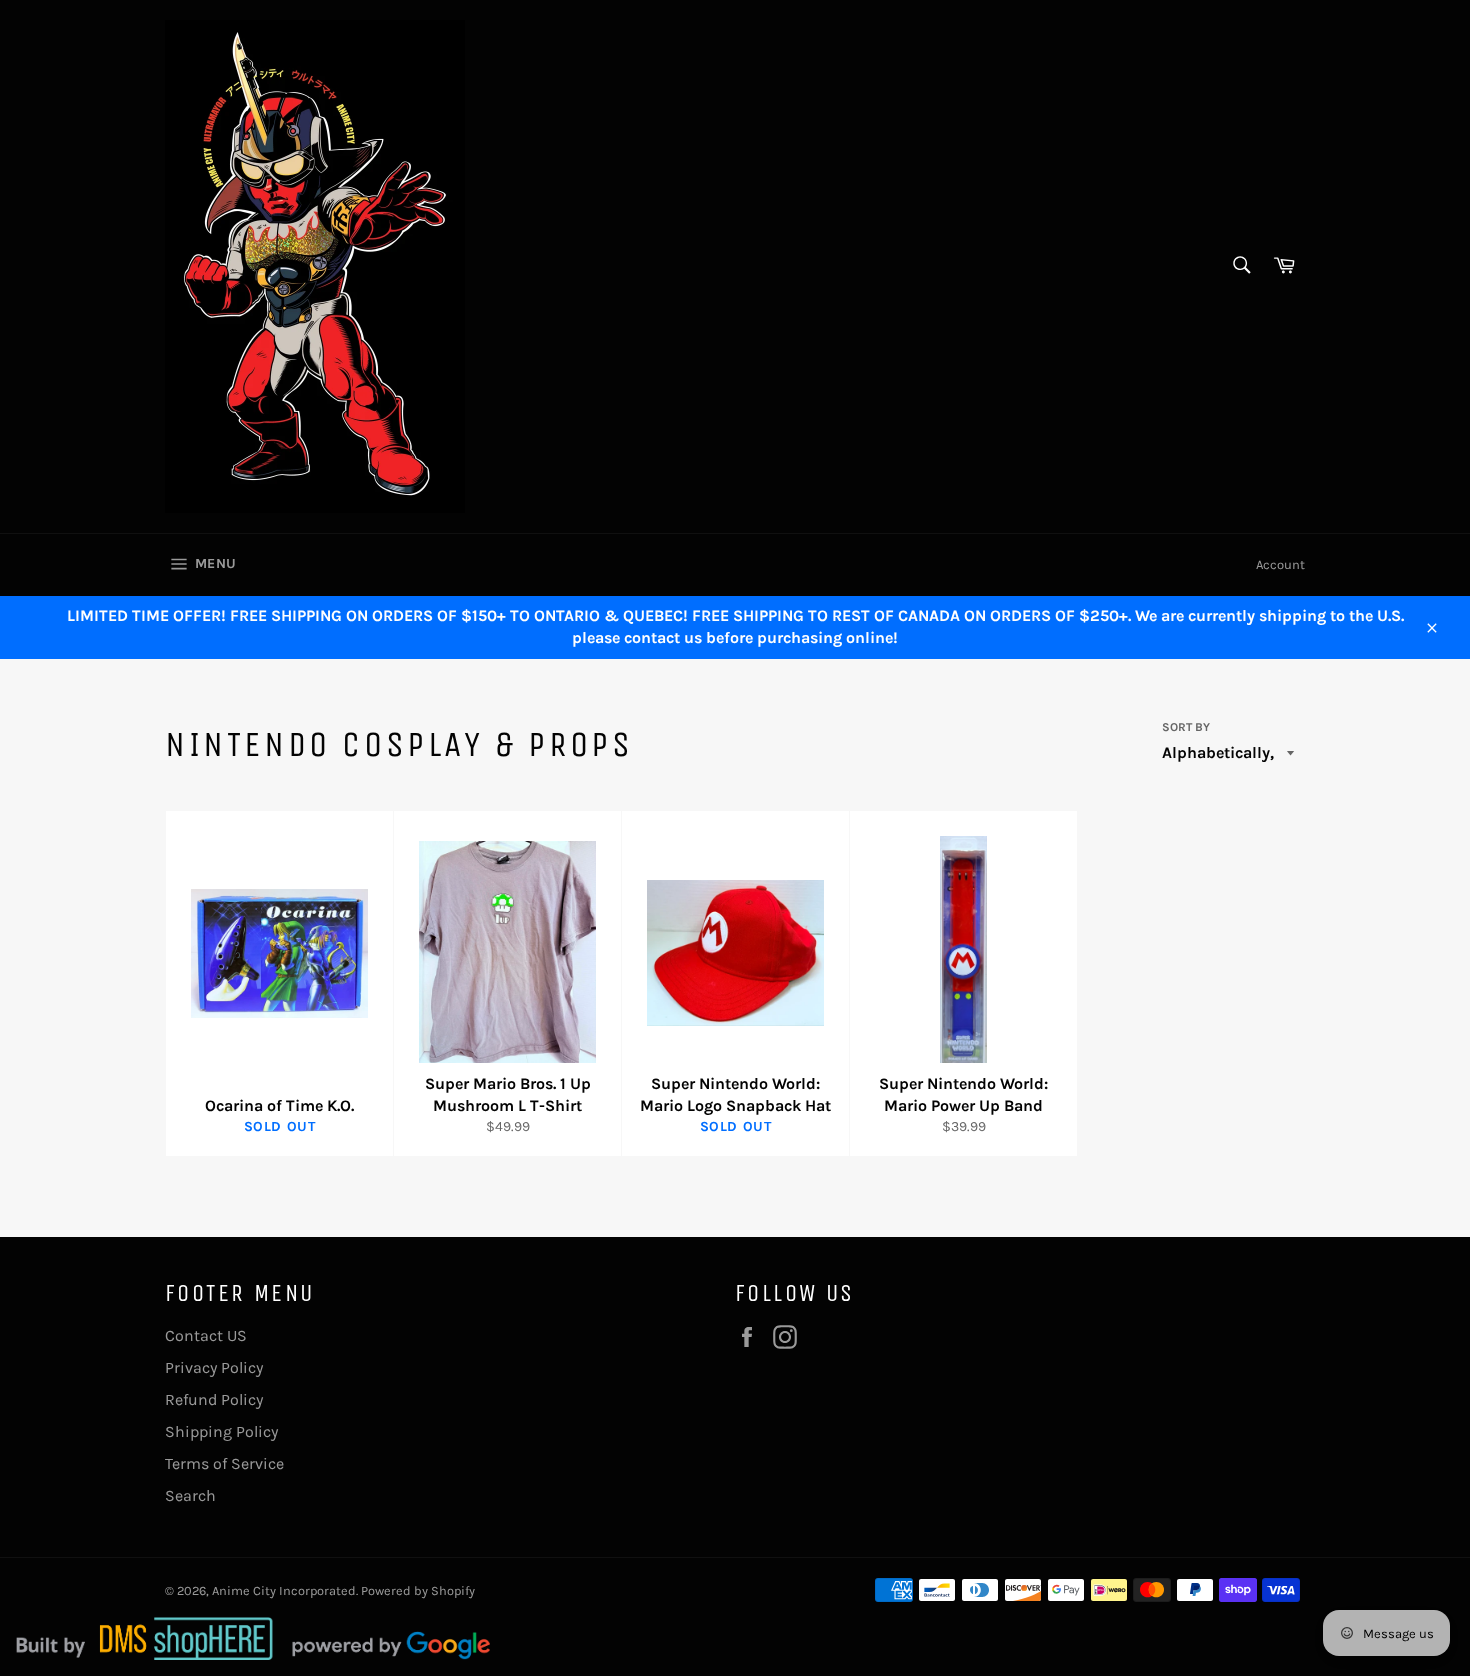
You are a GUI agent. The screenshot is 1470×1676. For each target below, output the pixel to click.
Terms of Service (224, 1463)
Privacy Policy (214, 1367)
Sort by (1186, 727)
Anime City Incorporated (284, 1590)
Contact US (206, 1335)
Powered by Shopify (418, 1590)
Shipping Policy (221, 1431)
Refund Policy (214, 1399)
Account (1280, 564)
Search (190, 1495)
